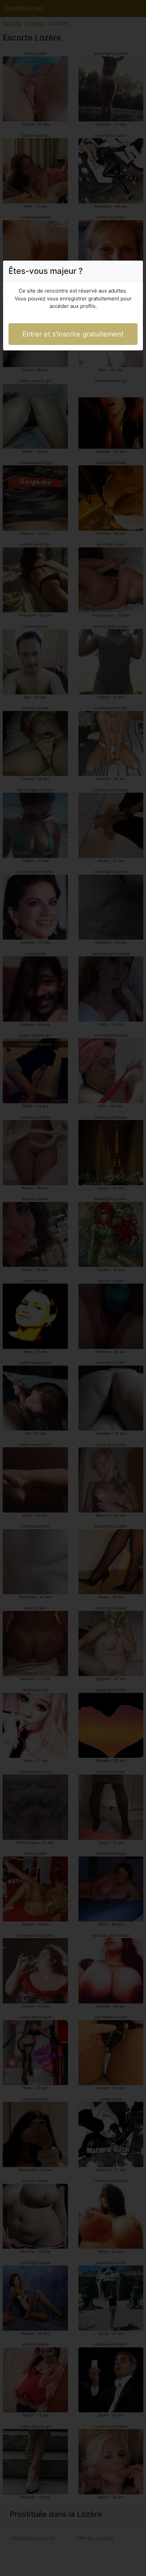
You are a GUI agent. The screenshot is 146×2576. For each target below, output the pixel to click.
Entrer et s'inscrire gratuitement (73, 334)
